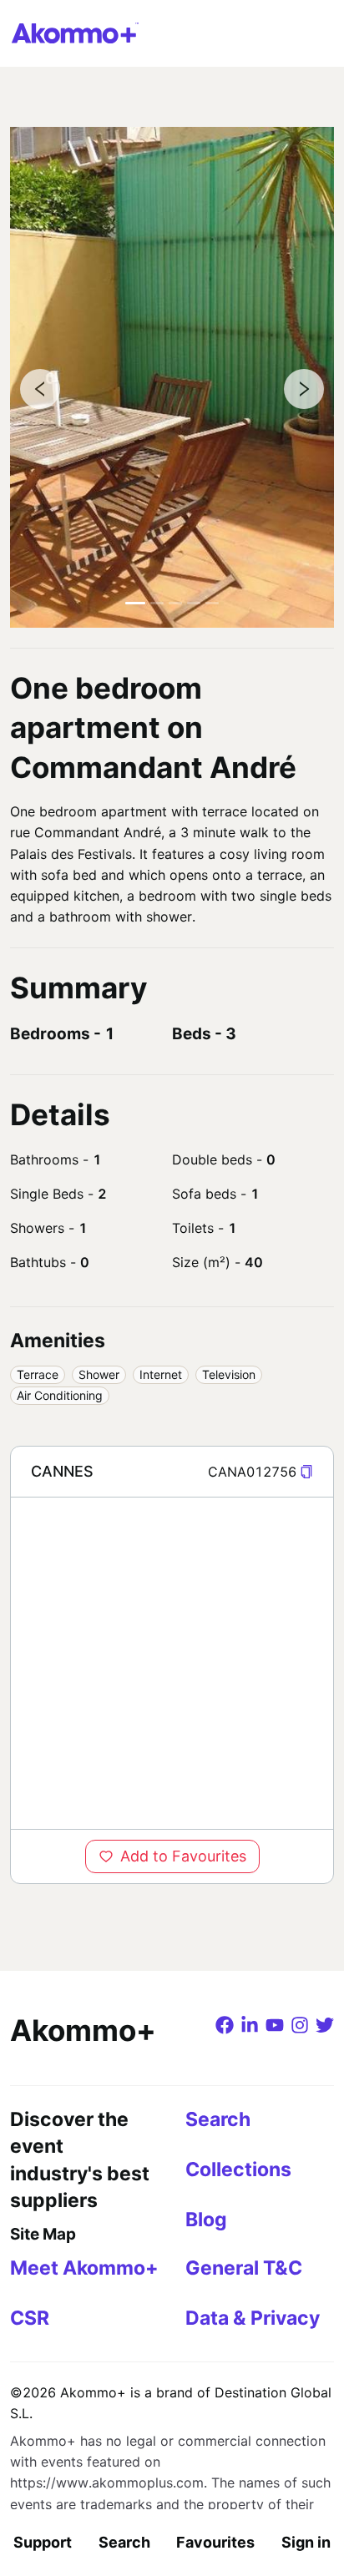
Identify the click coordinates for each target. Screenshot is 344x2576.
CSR (30, 2318)
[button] (306, 1472)
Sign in (306, 2542)
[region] (172, 1663)
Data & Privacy (253, 2318)
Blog (206, 2220)
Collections (238, 2169)
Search (124, 2542)
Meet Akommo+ (84, 2268)
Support (43, 2542)
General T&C (244, 2268)
